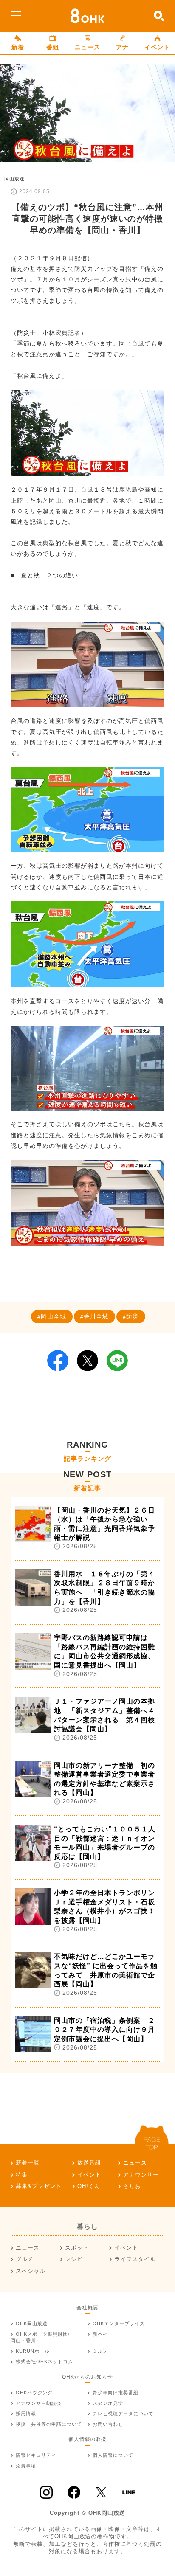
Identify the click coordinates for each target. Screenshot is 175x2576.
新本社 (100, 2334)
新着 (18, 47)
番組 (53, 47)
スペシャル (31, 2271)
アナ (122, 47)
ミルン (100, 2351)
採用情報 (26, 2413)
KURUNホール (33, 2351)
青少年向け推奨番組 (116, 2393)
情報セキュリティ (36, 2455)
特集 (22, 2175)
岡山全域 (54, 1316)
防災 (133, 1316)
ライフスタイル (135, 2259)
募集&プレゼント (39, 2186)
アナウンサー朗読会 (39, 2403)
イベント (157, 47)
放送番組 (89, 2163)
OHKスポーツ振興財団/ (40, 2337)
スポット (77, 2248)
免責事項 (26, 2466)
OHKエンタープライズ (119, 2323)
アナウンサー (141, 2175)
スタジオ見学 (108, 2403)
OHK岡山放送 (32, 2323)
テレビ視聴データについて (123, 2413)
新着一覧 (28, 2163)
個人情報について (113, 2455)
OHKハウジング (34, 2393)
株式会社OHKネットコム (44, 2362)
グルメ (25, 2259)
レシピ (74, 2259)
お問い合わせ (108, 2424)
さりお (132, 2186)
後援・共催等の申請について (49, 2424)
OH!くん (89, 2186)
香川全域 (96, 1316)
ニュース (87, 47)
